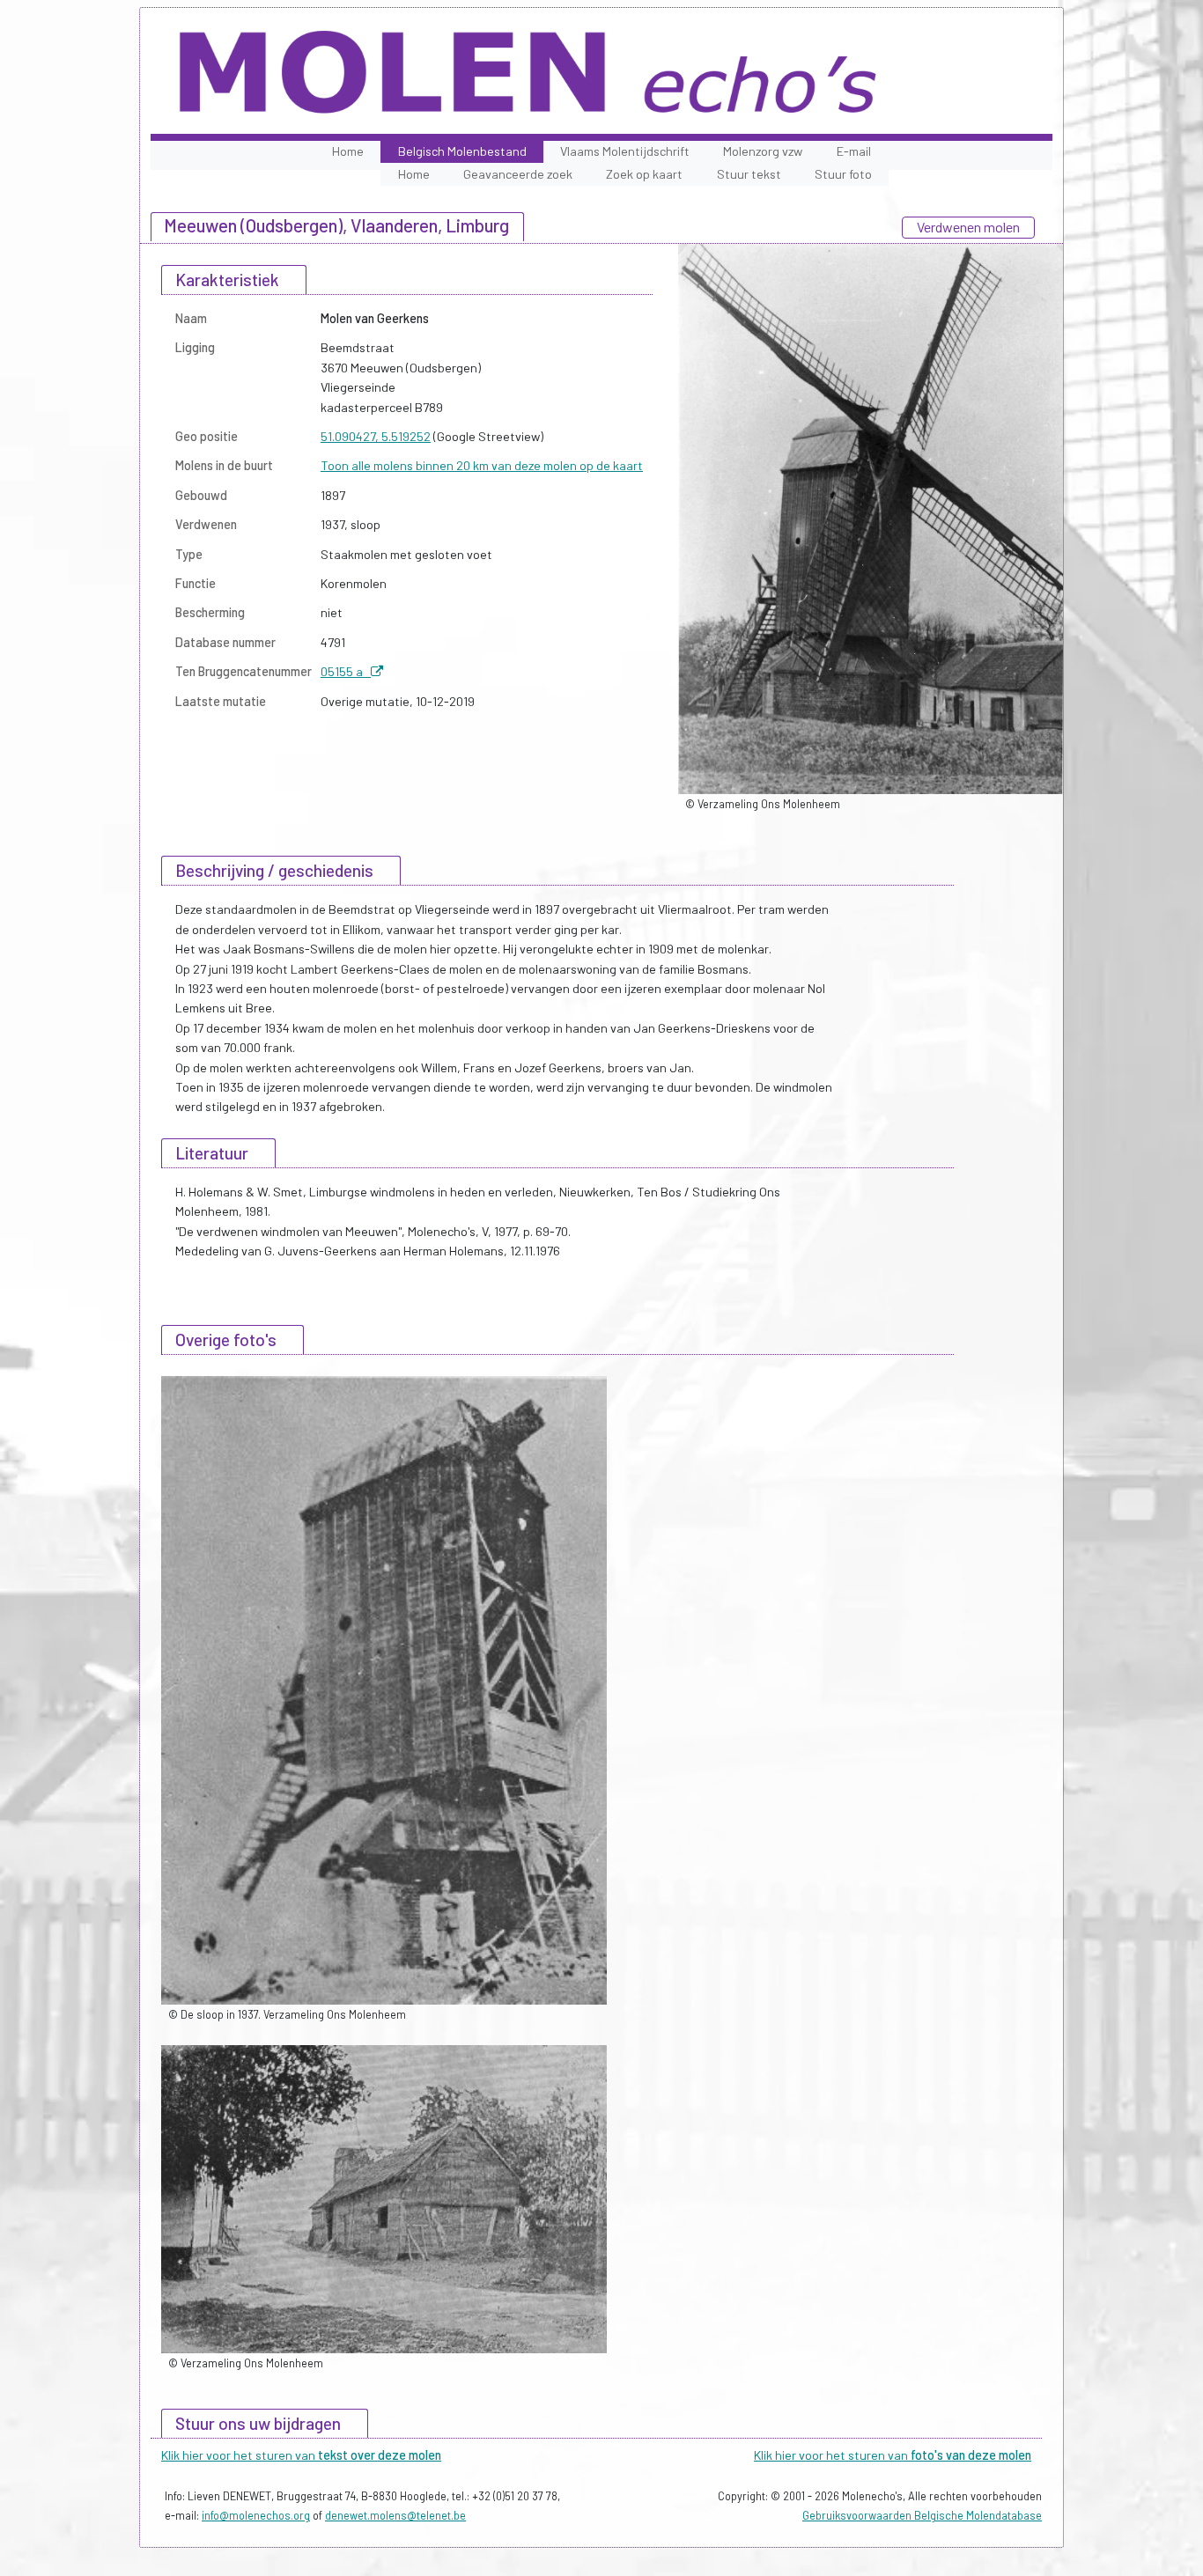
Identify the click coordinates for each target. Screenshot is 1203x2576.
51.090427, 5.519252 (376, 436)
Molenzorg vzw (763, 151)
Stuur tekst (749, 174)
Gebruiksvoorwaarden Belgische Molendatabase (922, 2515)
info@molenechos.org (256, 2515)
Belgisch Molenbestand (462, 151)
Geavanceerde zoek (518, 174)
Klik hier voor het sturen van (301, 2455)
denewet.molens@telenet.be (395, 2515)
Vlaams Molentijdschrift (625, 151)
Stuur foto (843, 174)
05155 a (346, 671)
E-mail (854, 151)
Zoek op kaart (644, 174)
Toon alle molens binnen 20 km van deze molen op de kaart (482, 465)
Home (348, 151)
